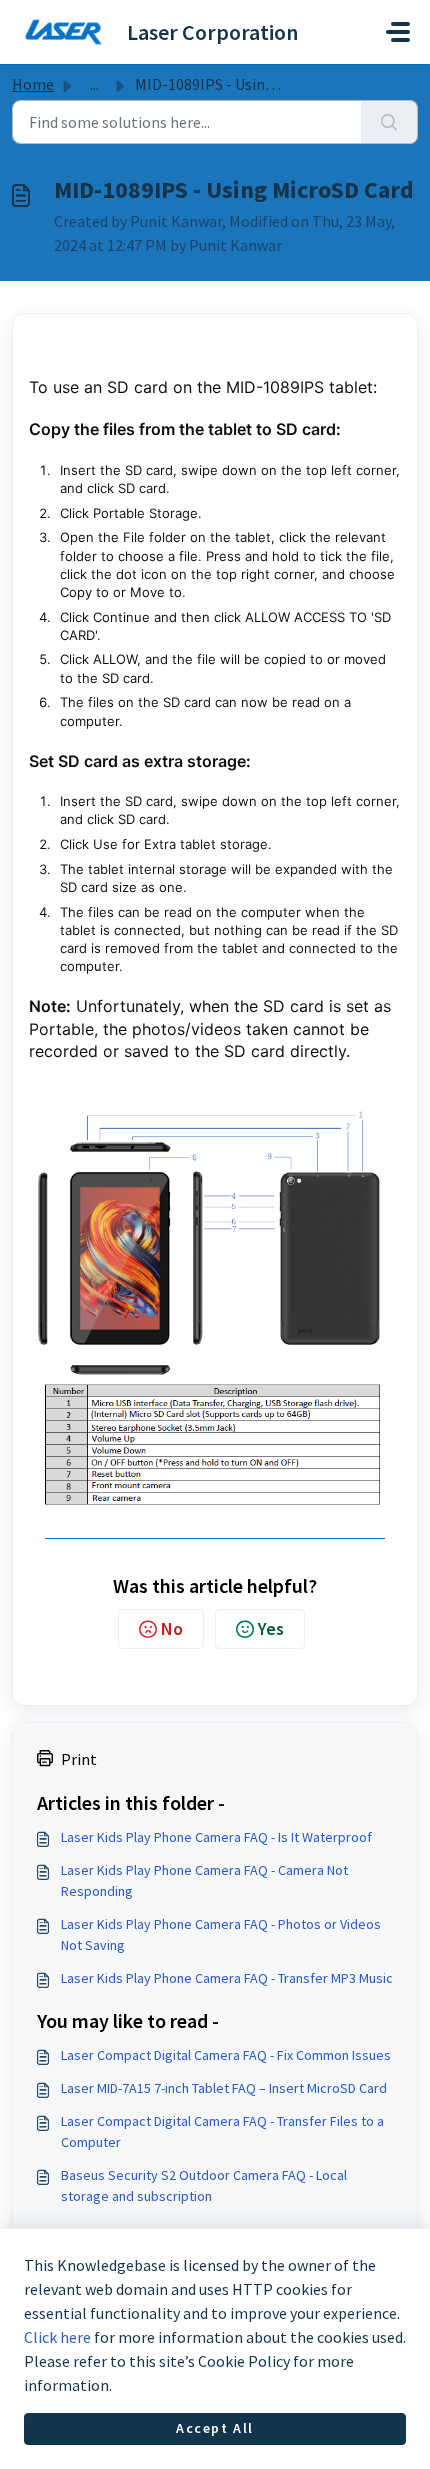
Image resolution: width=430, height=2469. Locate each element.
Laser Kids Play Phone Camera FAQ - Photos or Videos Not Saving (221, 1934)
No (172, 1628)
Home (33, 84)
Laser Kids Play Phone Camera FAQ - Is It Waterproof (216, 1837)
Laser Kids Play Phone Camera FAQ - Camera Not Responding (204, 1880)
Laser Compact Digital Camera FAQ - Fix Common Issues (226, 2055)
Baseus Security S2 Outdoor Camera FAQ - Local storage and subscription (204, 2185)
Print (79, 1759)
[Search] (389, 122)
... (94, 84)
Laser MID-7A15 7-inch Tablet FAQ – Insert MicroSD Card (224, 2088)
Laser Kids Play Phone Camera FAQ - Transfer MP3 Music (227, 1978)
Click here (57, 2337)
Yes (271, 1628)
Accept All (215, 2428)
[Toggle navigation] (398, 32)
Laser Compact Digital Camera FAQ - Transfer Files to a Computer (222, 2131)
